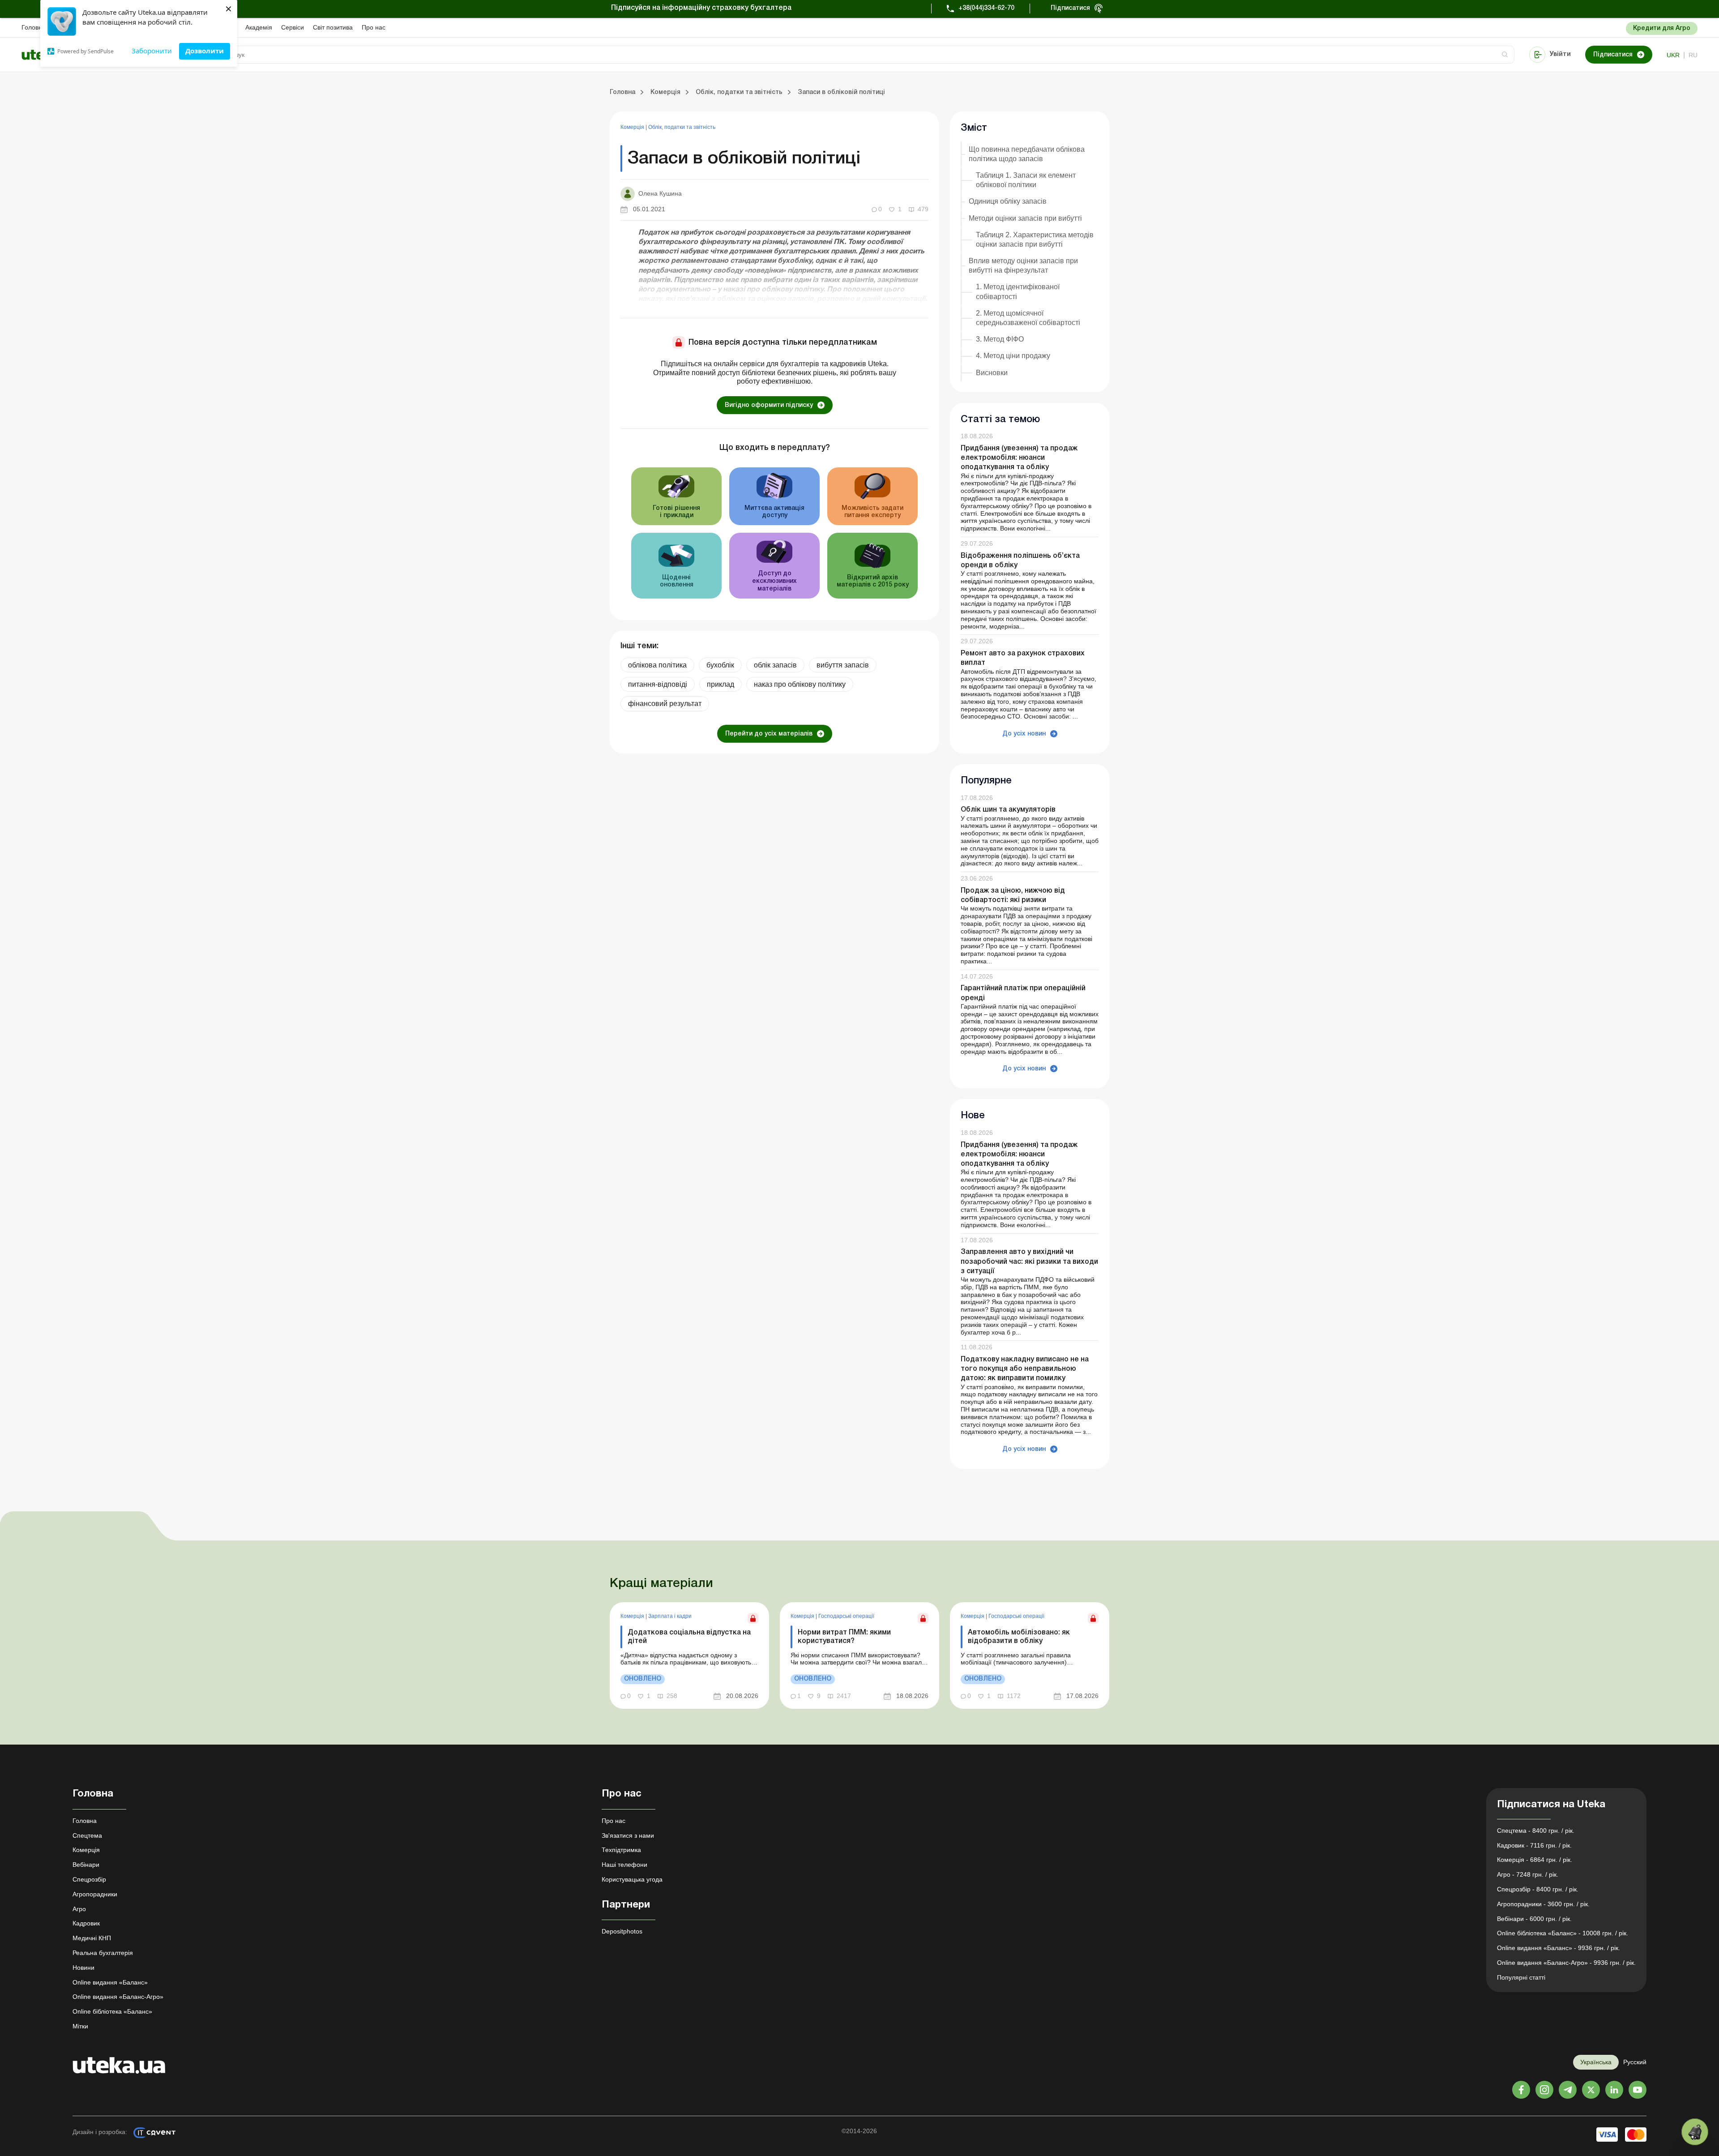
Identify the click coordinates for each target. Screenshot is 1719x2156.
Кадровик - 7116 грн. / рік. (1534, 1845)
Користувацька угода (632, 1879)
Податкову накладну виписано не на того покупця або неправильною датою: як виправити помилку (1025, 1369)
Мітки (80, 2026)
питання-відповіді (658, 684)
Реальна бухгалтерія (103, 1953)
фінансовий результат (665, 704)
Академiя (259, 27)
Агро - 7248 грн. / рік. (1528, 1874)
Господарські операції (846, 1616)
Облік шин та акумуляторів (1008, 810)
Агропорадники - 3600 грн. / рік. (1543, 1904)
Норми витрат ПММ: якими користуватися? (844, 1637)
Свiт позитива (333, 27)
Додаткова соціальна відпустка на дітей (689, 1637)
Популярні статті (1521, 1977)
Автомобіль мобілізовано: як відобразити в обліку (1019, 1637)
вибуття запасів (843, 665)
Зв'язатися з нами (628, 1835)
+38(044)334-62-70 (986, 8)
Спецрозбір (89, 1879)
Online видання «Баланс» (110, 1982)
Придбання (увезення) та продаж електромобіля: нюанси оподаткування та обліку (1019, 458)
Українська (1596, 2062)
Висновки (992, 373)
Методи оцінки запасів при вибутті (1025, 218)
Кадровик (86, 1923)
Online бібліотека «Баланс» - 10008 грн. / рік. (1563, 1933)
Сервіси (293, 27)
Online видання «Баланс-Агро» (118, 1997)
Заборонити (152, 51)
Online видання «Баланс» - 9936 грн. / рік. (1559, 1948)
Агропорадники (95, 1894)
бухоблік (720, 665)
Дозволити (205, 51)
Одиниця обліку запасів (1008, 201)
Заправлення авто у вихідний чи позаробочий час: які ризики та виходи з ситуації (1029, 1262)
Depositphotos (622, 1931)
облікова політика (657, 665)
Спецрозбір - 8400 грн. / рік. (1538, 1889)
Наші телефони (624, 1865)
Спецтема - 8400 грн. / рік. (1536, 1831)
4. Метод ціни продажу (1013, 356)
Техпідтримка (621, 1850)
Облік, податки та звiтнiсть (682, 127)
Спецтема (87, 1835)
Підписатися (1070, 8)
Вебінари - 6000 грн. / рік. (1534, 1919)
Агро (79, 1909)
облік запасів (775, 665)
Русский (1635, 2062)
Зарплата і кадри (670, 1616)
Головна (34, 27)
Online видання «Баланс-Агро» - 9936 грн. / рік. (1566, 1963)
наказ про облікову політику (800, 684)
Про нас (374, 27)
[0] (1695, 2132)
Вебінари (86, 1865)
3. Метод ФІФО (1000, 339)
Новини (83, 1968)
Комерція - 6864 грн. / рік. (1535, 1860)
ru (1693, 55)
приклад (721, 684)
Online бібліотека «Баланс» (112, 2011)
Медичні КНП (92, 1938)
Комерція (633, 127)
